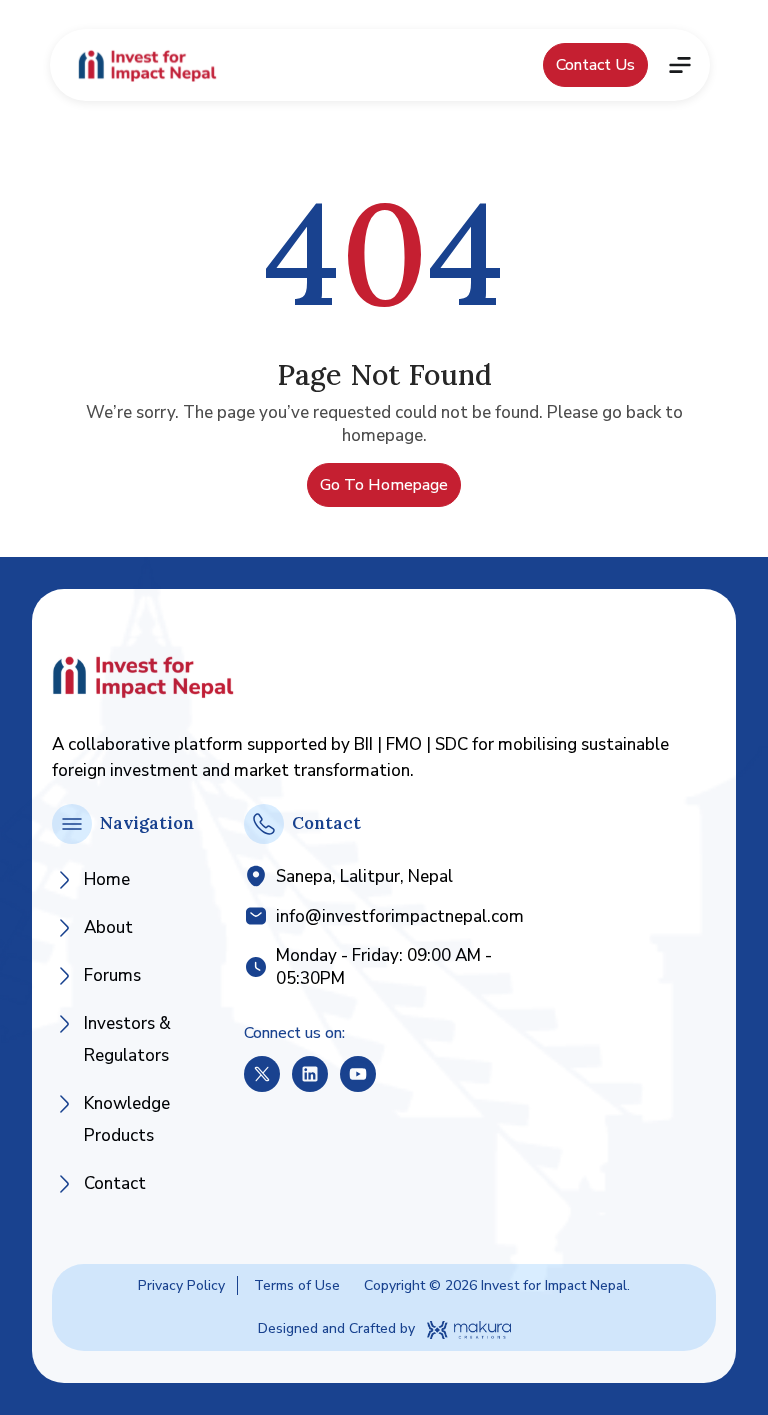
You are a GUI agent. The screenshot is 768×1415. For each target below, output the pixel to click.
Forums (112, 975)
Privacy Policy (181, 1285)
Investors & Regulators (127, 1039)
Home (107, 879)
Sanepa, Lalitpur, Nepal (364, 876)
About (108, 927)
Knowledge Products (127, 1119)
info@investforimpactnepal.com (400, 916)
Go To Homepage (384, 485)
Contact (115, 1183)
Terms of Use (297, 1285)
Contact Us (595, 65)
